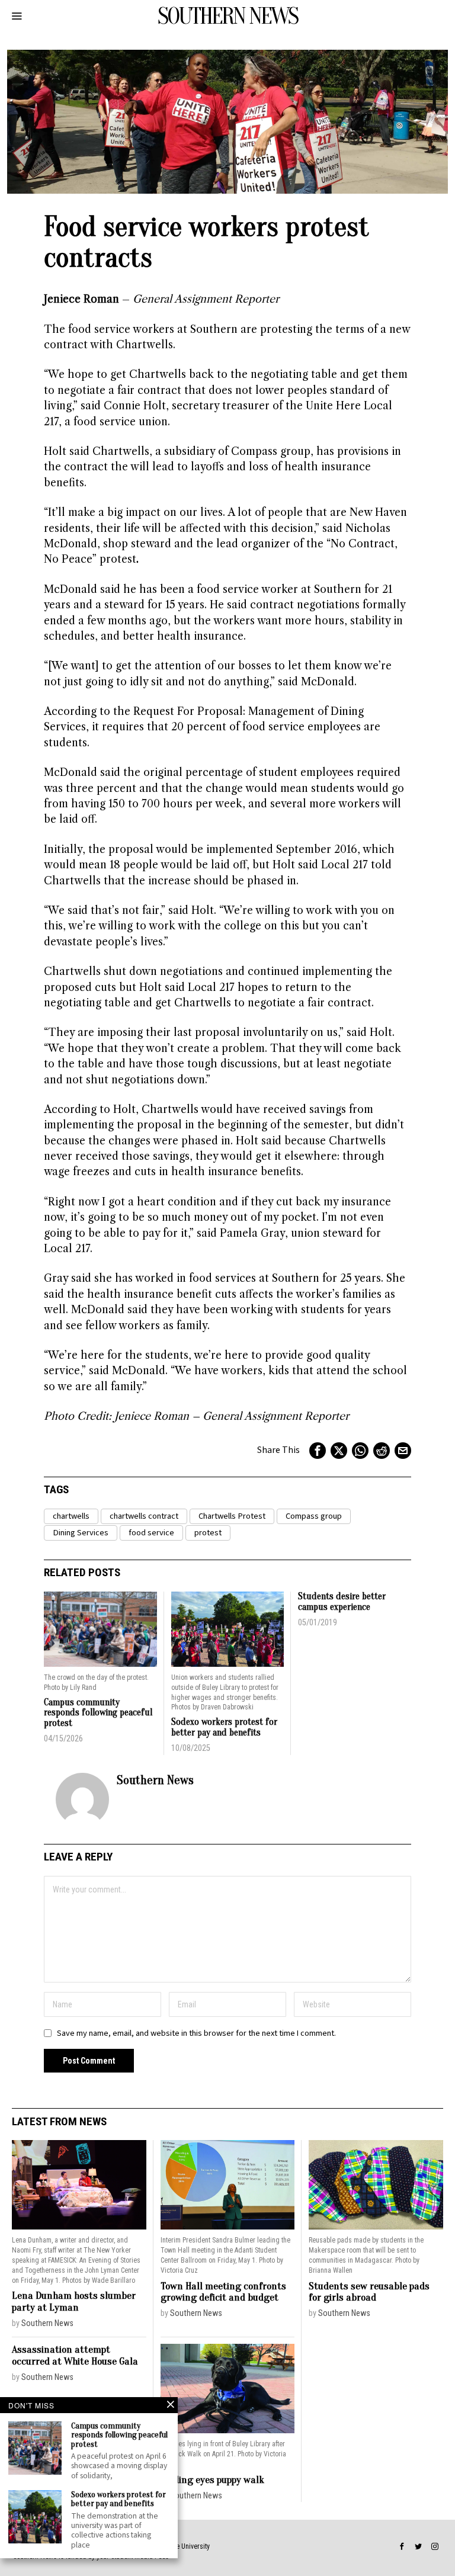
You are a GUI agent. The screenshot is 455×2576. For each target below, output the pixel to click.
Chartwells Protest (232, 1516)
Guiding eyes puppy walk (212, 2480)
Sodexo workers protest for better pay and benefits (224, 1728)
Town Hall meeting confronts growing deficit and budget (223, 2292)
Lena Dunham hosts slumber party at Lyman (74, 2301)
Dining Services (81, 1533)
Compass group (314, 1516)
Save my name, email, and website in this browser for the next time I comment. (196, 2033)
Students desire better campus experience (342, 1602)
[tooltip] (318, 1451)
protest (208, 1533)
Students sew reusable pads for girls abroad (369, 2292)
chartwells (71, 1516)
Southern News (155, 1780)
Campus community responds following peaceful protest (98, 1713)
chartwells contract (144, 1516)
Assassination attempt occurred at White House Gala (75, 2355)
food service (151, 1533)
